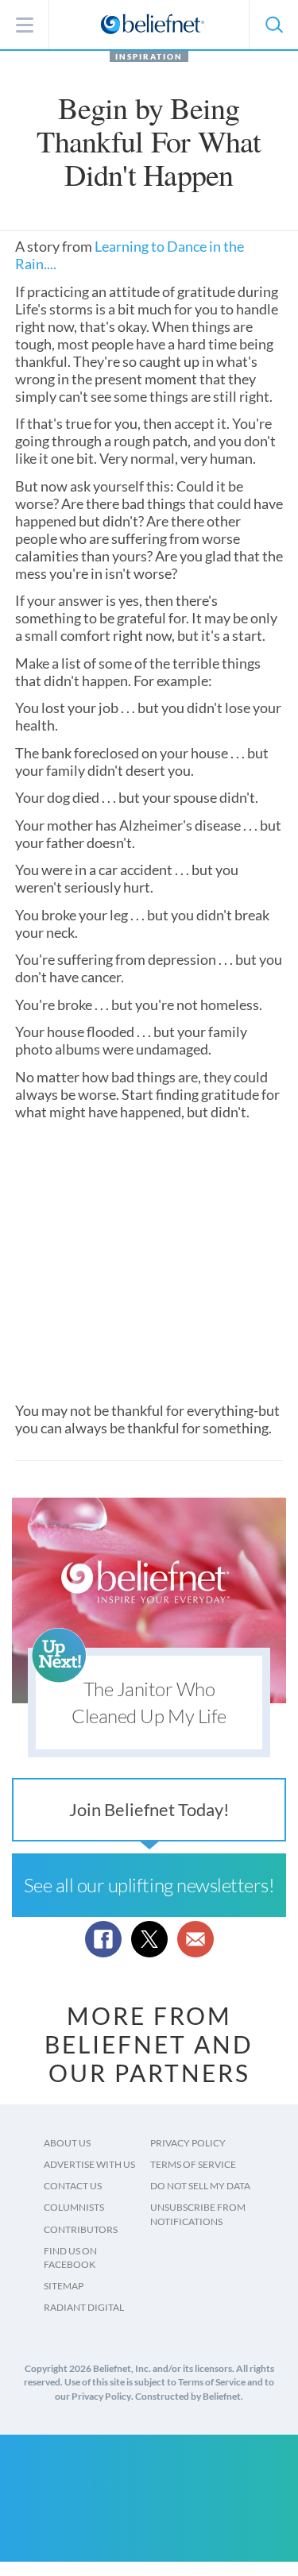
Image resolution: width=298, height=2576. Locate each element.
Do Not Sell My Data (200, 2186)
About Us (67, 2143)
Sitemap (64, 2286)
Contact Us (73, 2186)
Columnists (74, 2207)
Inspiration (149, 56)
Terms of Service (193, 2164)
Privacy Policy (188, 2143)
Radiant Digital (84, 2307)
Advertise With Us (89, 2164)
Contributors (81, 2229)
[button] (273, 25)
